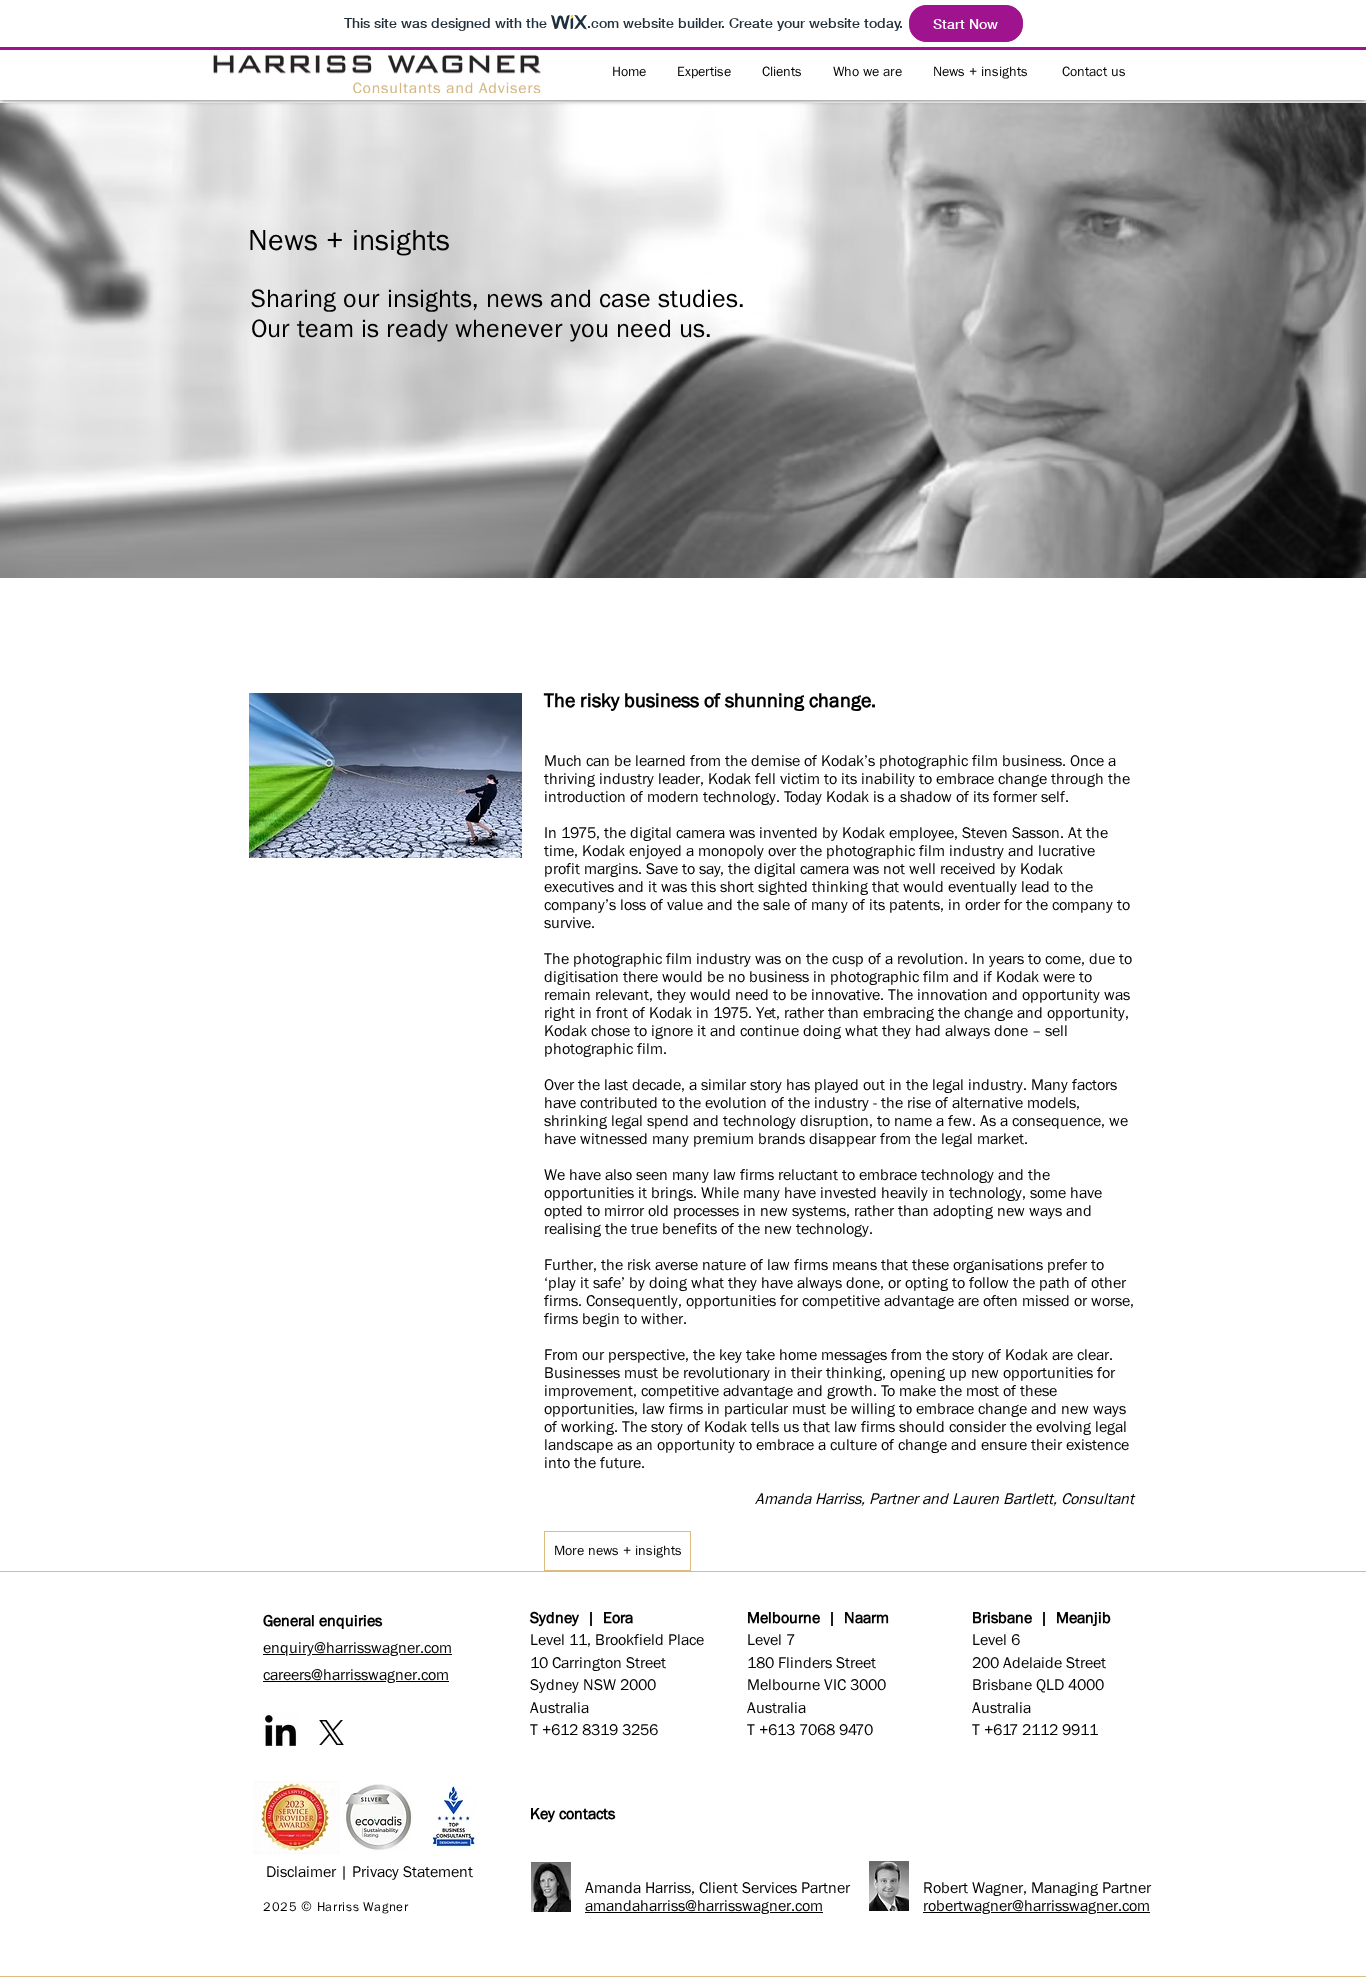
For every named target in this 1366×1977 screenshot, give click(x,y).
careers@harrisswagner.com (356, 1674)
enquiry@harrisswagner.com (357, 1647)
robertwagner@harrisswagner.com (1036, 1905)
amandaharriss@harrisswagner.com (704, 1905)
